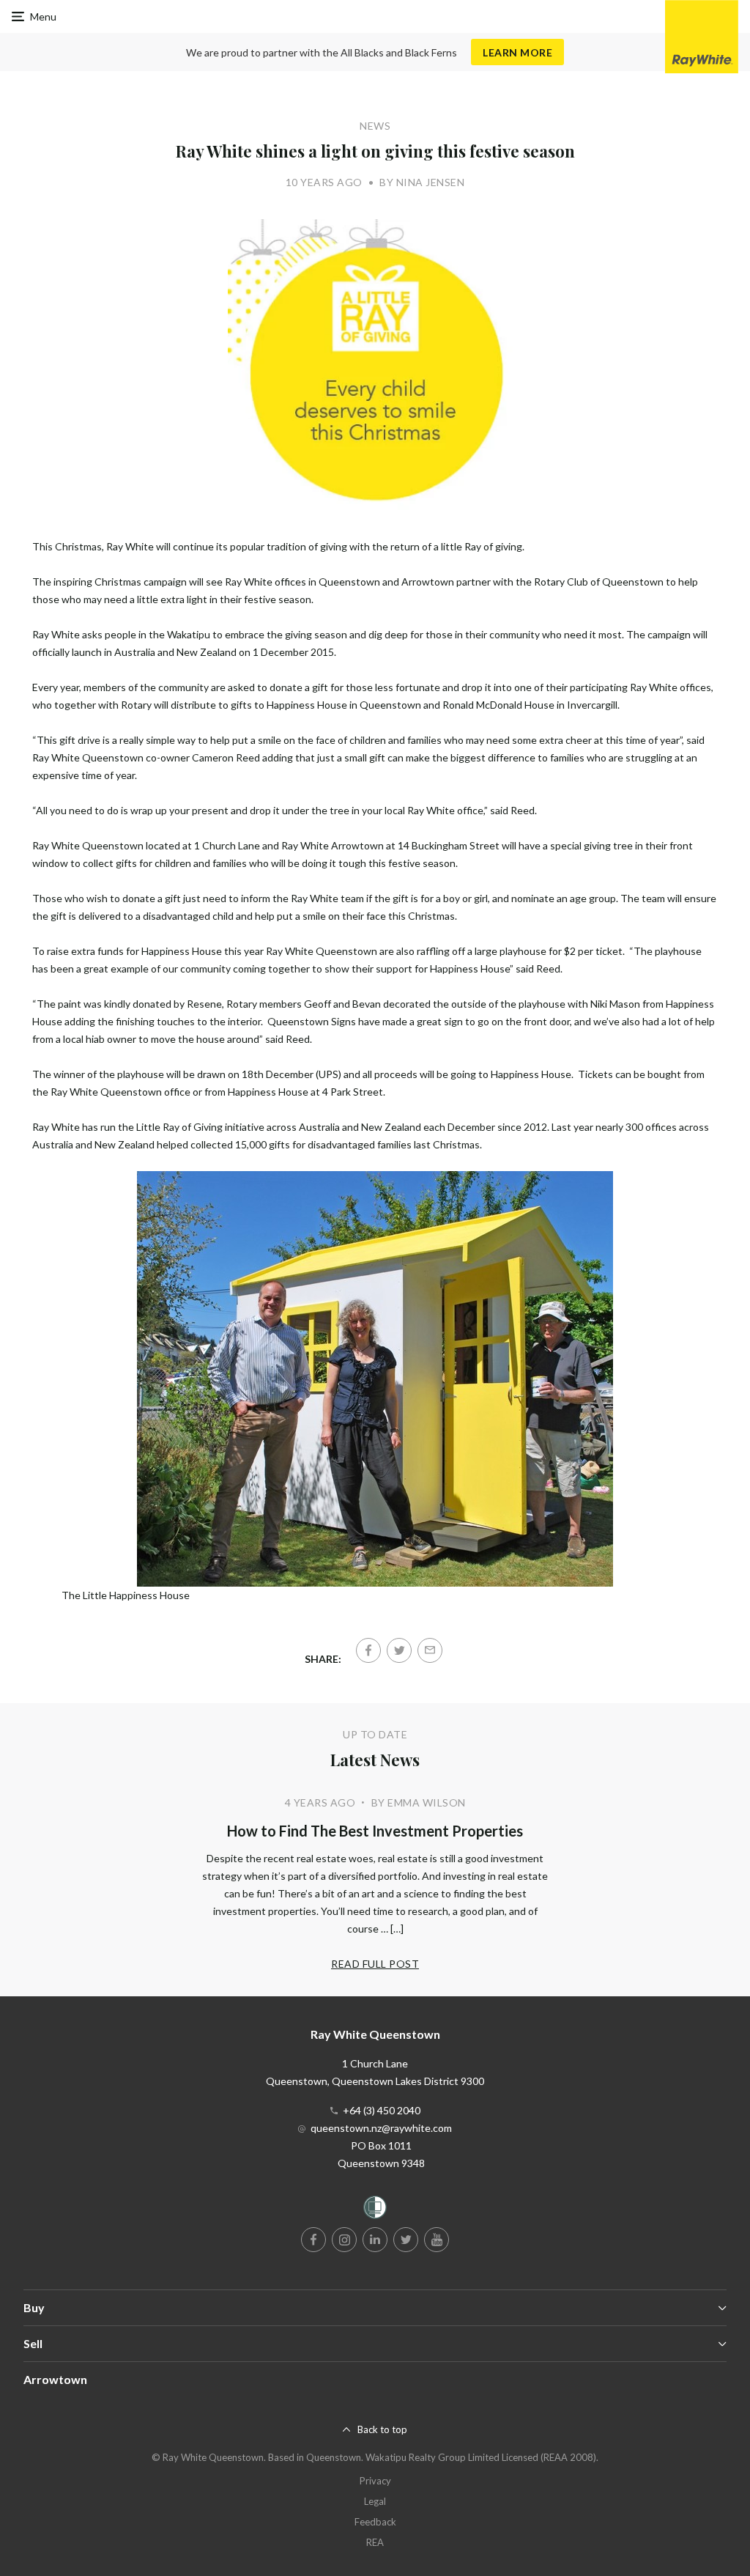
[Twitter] (399, 1650)
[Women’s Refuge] (375, 2210)
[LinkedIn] (375, 2240)
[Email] (430, 1650)
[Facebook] (368, 1650)
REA (375, 2542)
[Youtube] (437, 2240)
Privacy (375, 2481)
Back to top (382, 2429)
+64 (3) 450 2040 (382, 2110)
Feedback (375, 2522)
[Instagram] (344, 2240)
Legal (375, 2501)
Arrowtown (55, 2379)
